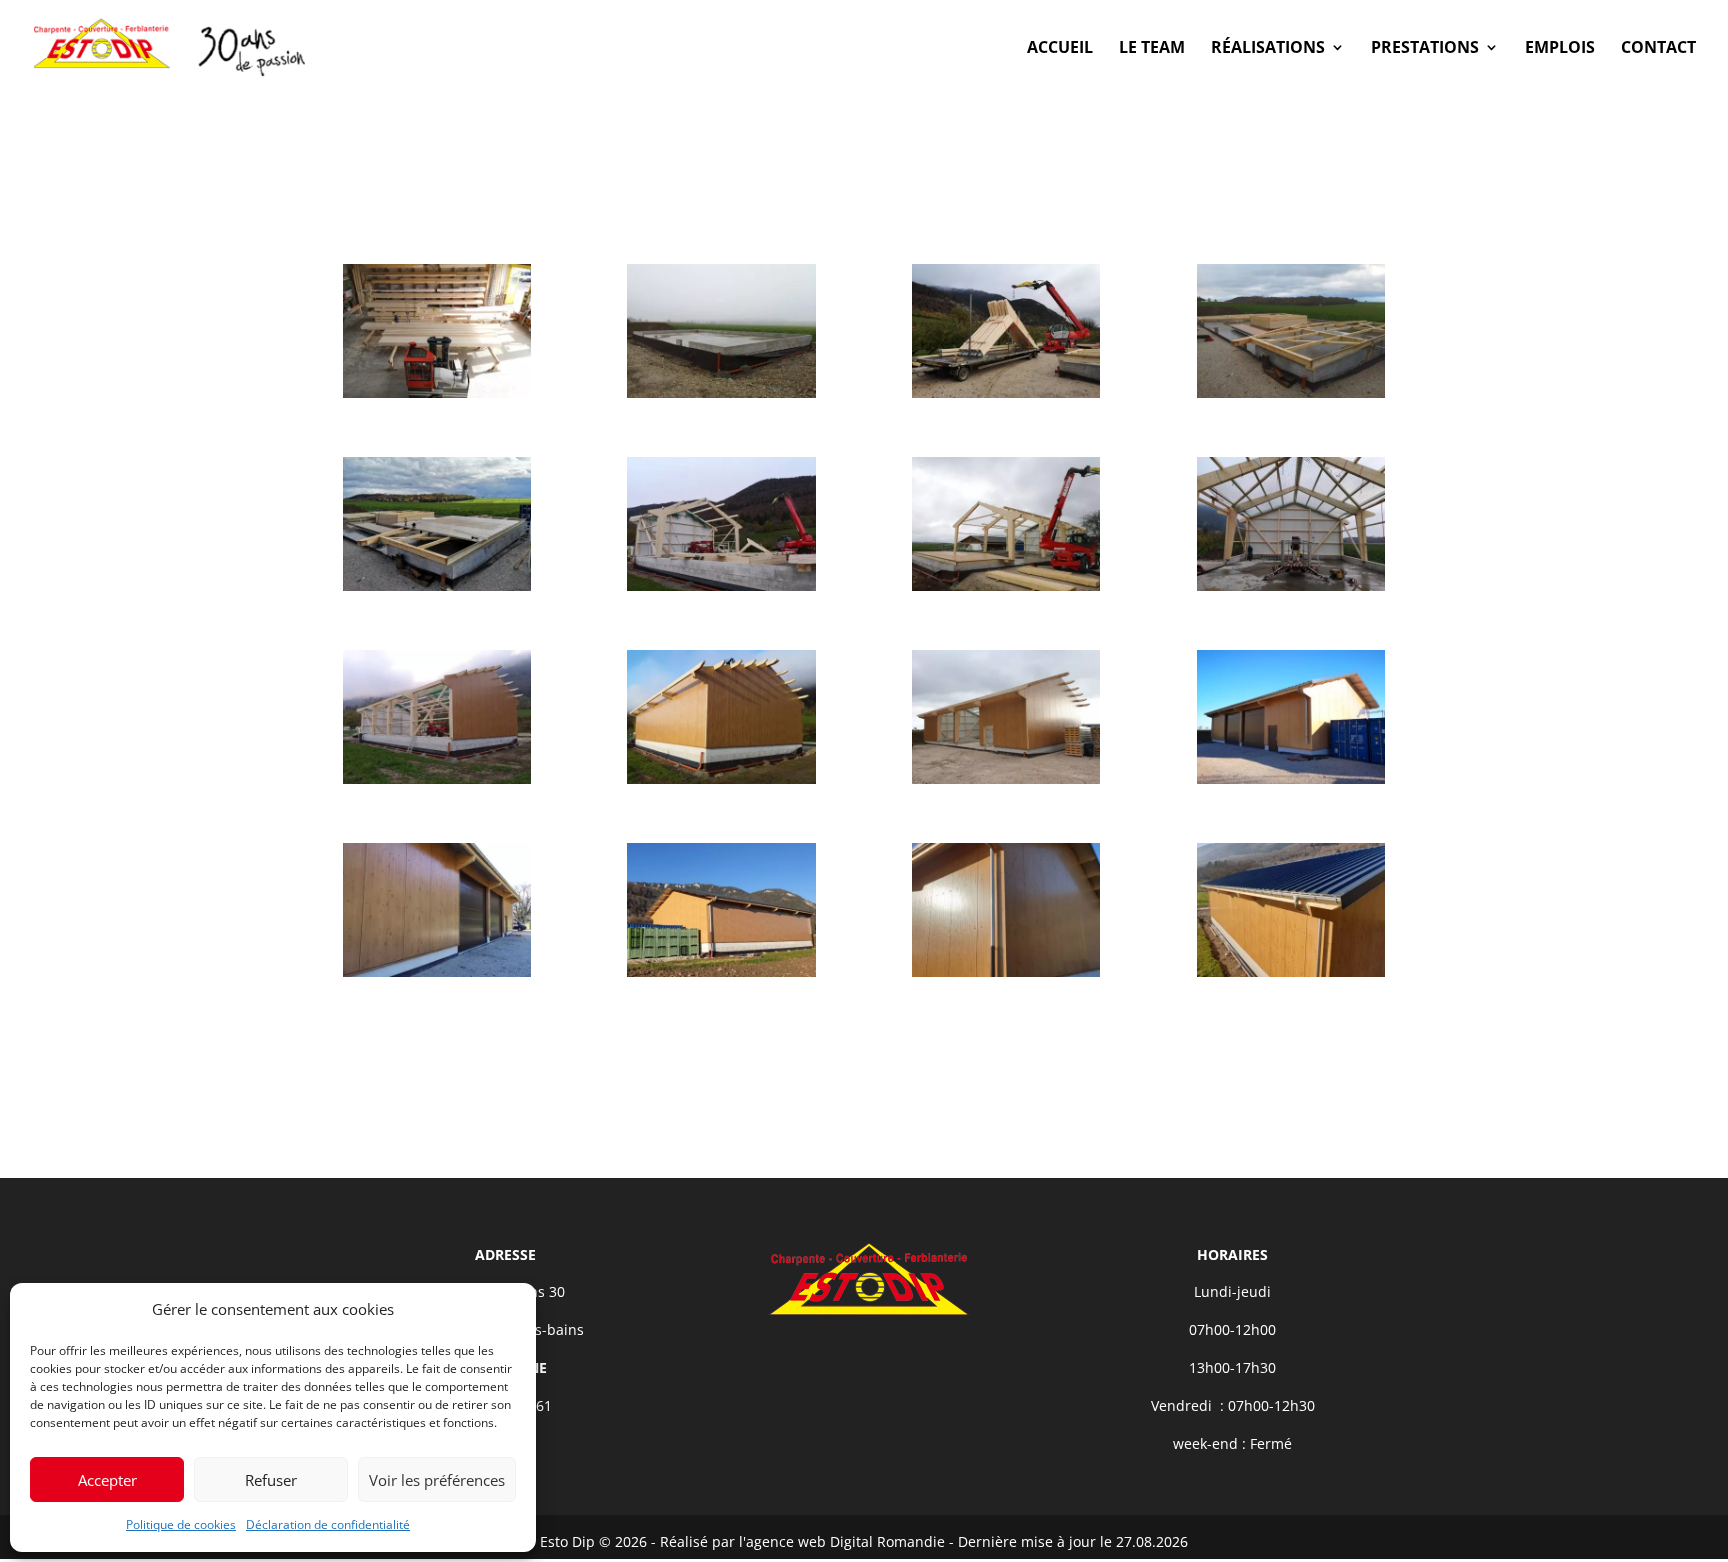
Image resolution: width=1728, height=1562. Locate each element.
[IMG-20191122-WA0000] (1006, 783)
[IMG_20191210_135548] (437, 976)
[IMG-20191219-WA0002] (721, 976)
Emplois (1560, 49)
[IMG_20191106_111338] (437, 590)
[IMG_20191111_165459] (1291, 590)
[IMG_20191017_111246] (437, 397)
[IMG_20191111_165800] (437, 783)
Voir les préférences (437, 1480)
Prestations (1425, 49)
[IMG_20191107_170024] (721, 590)
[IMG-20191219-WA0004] (1006, 976)
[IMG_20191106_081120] (1006, 397)
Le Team (1152, 49)
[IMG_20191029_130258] (721, 397)
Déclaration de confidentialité (328, 1524)
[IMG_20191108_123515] (1006, 590)
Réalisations (1268, 49)
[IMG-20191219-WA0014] (1291, 976)
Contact (1658, 49)
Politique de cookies (181, 1524)
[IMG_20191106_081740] (1291, 397)
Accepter (107, 1480)
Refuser (271, 1480)
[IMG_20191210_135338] (1291, 783)
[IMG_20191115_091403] (721, 783)
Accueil (1060, 49)
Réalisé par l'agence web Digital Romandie (802, 1541)
